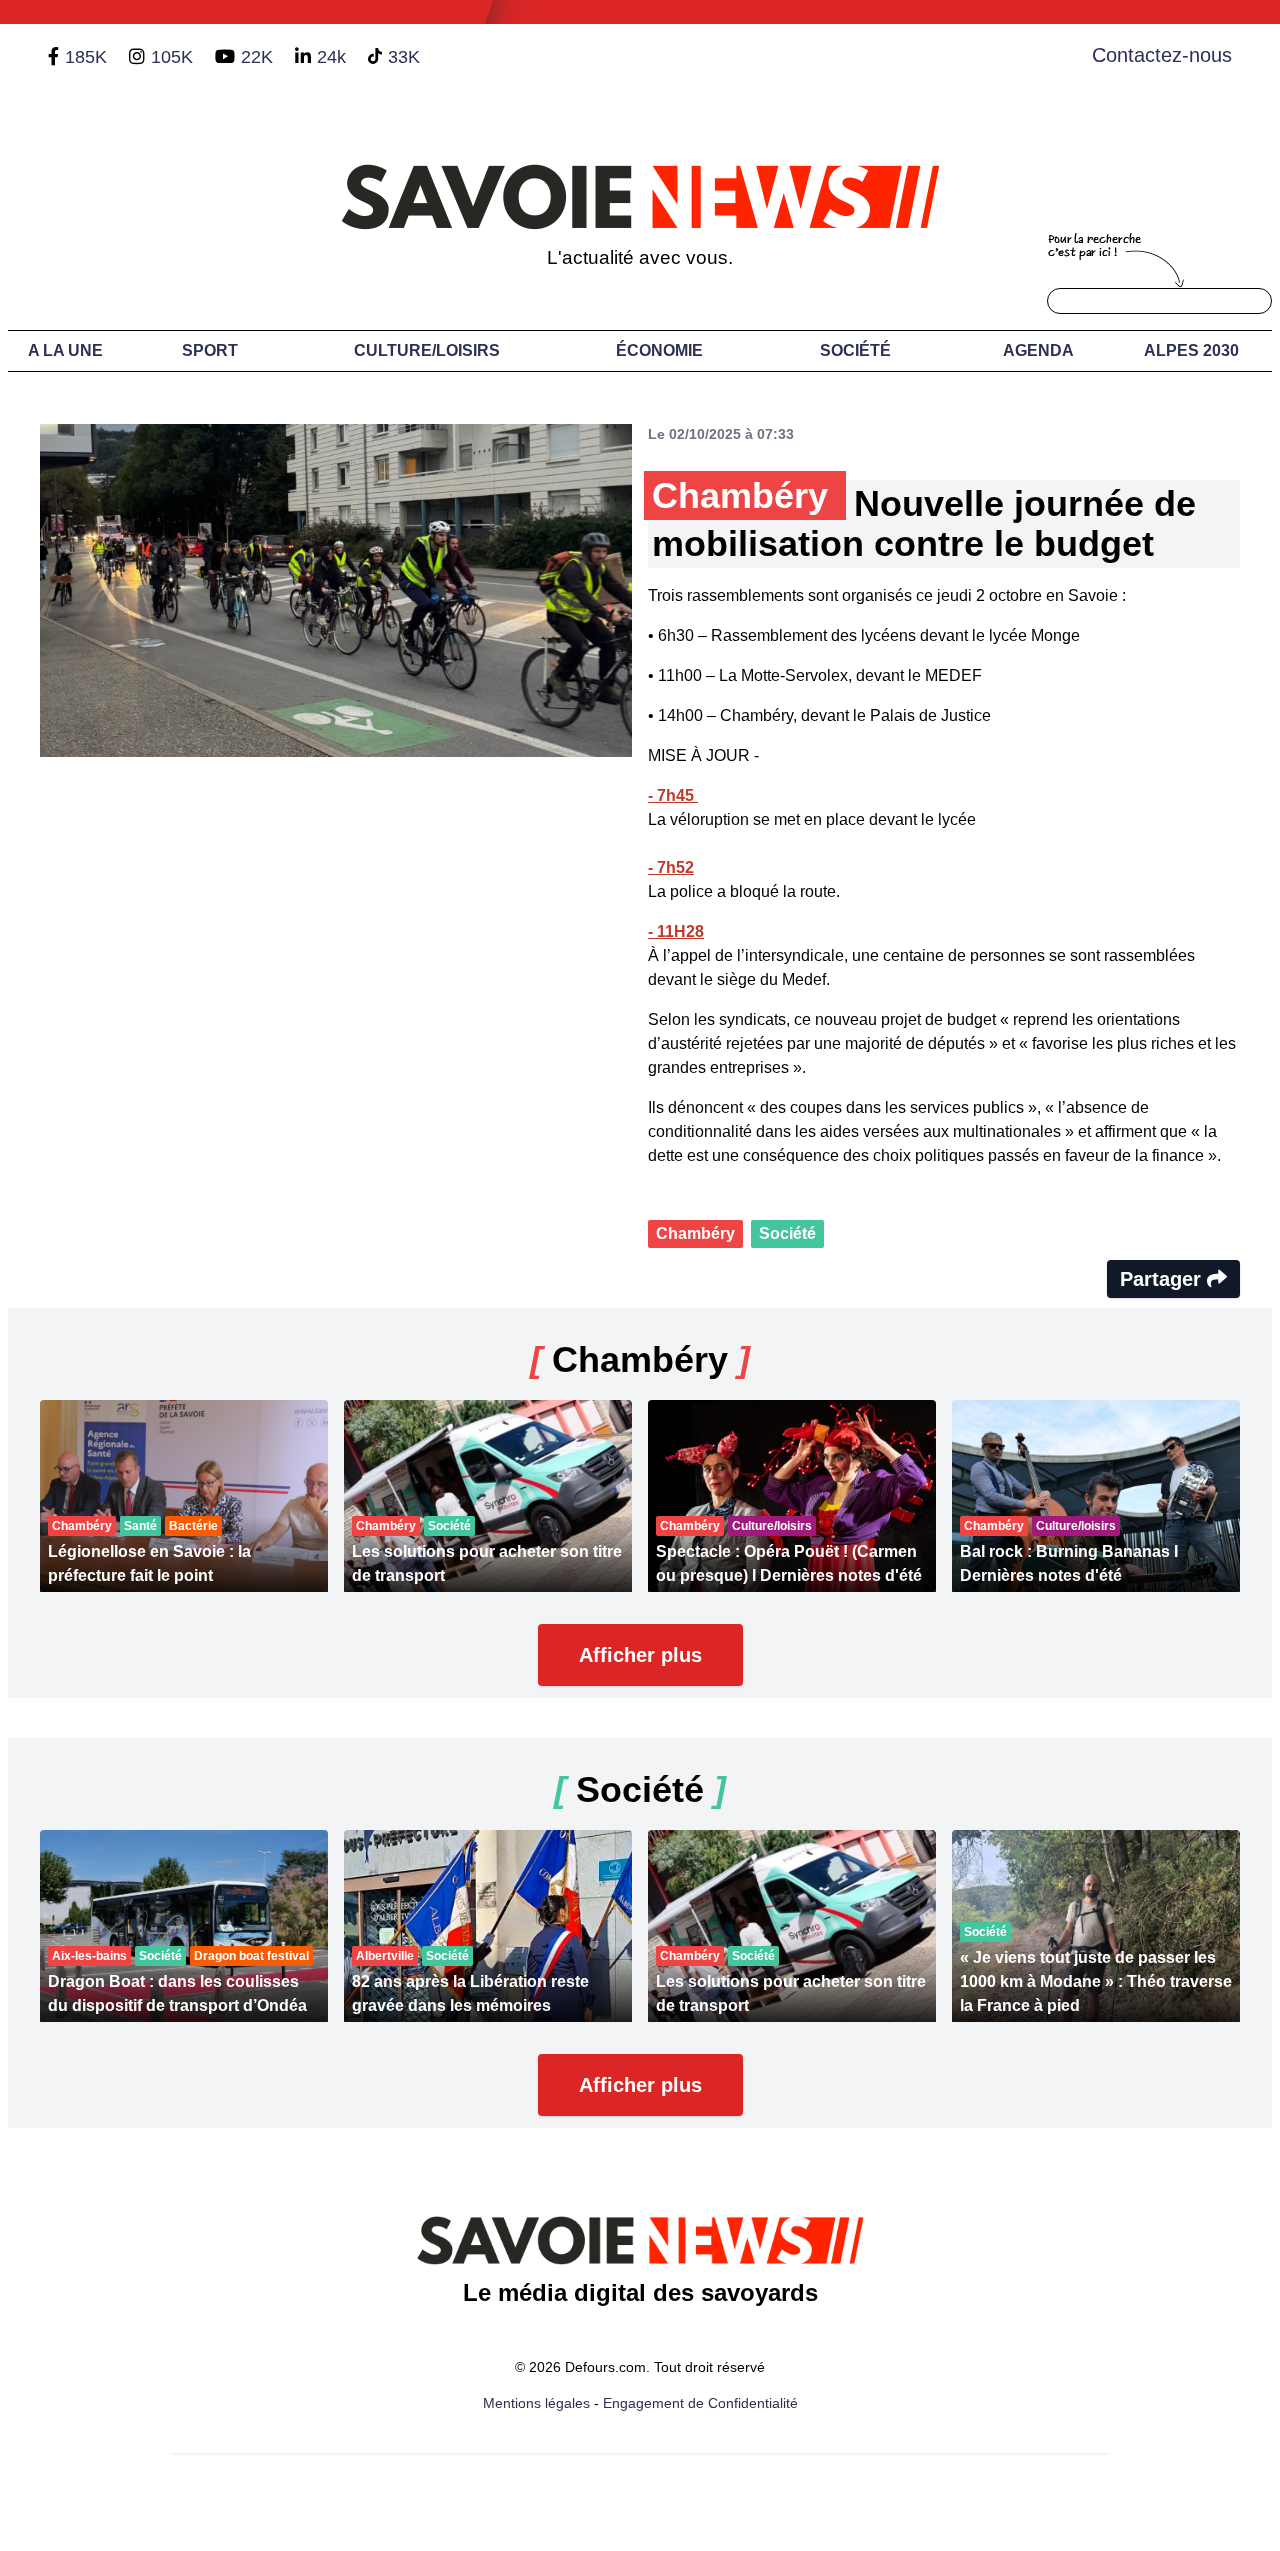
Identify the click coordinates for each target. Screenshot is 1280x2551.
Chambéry (695, 1233)
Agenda (1038, 350)
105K (172, 57)
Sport (210, 350)
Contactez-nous (1162, 55)
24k (331, 57)
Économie (659, 350)
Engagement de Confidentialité (700, 2403)
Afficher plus (640, 1655)
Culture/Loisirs (427, 350)
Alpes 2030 (1191, 350)
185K (86, 57)
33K (404, 57)
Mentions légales (536, 2403)
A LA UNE (65, 350)
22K (257, 57)
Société (855, 350)
